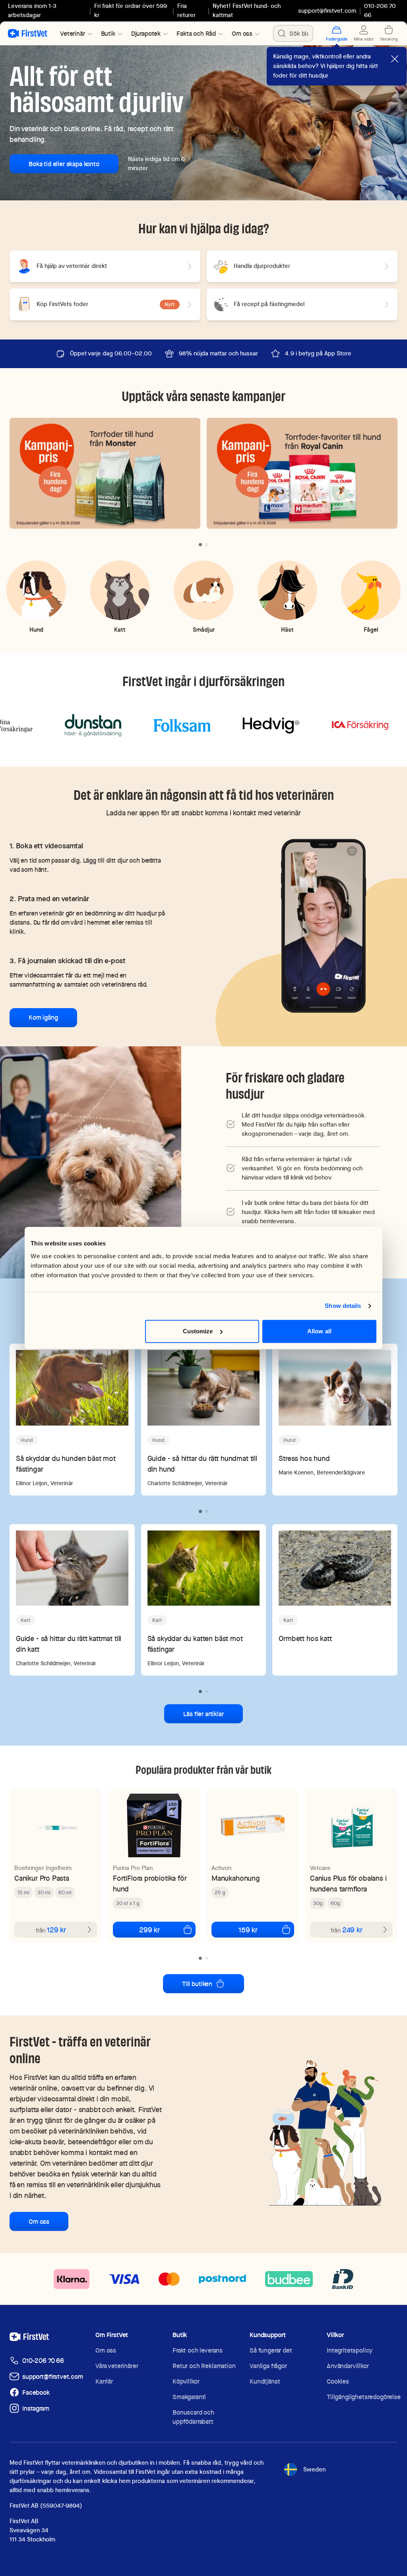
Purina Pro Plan (133, 1868)
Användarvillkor (348, 2366)
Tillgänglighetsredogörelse (364, 2397)
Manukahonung (236, 1878)
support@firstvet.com (327, 11)
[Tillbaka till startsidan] (28, 33)
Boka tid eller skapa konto (64, 164)
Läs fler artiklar (203, 1714)
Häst (287, 629)
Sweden (314, 2469)
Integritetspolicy (350, 2350)
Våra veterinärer (117, 2366)
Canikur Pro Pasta (42, 1878)
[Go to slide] (200, 545)
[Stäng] (395, 59)
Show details (343, 1306)
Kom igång (43, 1017)
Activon (221, 1868)
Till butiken (197, 1984)
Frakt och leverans (198, 2350)
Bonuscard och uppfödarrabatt (193, 2417)
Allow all (319, 1331)
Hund (36, 629)
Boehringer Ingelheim (43, 1868)
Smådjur (204, 629)
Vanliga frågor (268, 2366)
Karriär (104, 2381)
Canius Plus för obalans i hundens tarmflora (348, 1884)
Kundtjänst (265, 2381)
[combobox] (293, 33)
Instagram (36, 2408)
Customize (198, 1331)
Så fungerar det (271, 2350)
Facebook (36, 2393)
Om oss (39, 2222)
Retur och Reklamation (204, 2366)
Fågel (371, 629)
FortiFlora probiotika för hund (150, 1884)
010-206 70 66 (43, 2361)
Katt (120, 629)
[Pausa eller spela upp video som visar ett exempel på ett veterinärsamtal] (324, 925)
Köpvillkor (186, 2381)
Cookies (338, 2381)
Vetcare (320, 1868)
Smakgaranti (189, 2397)
